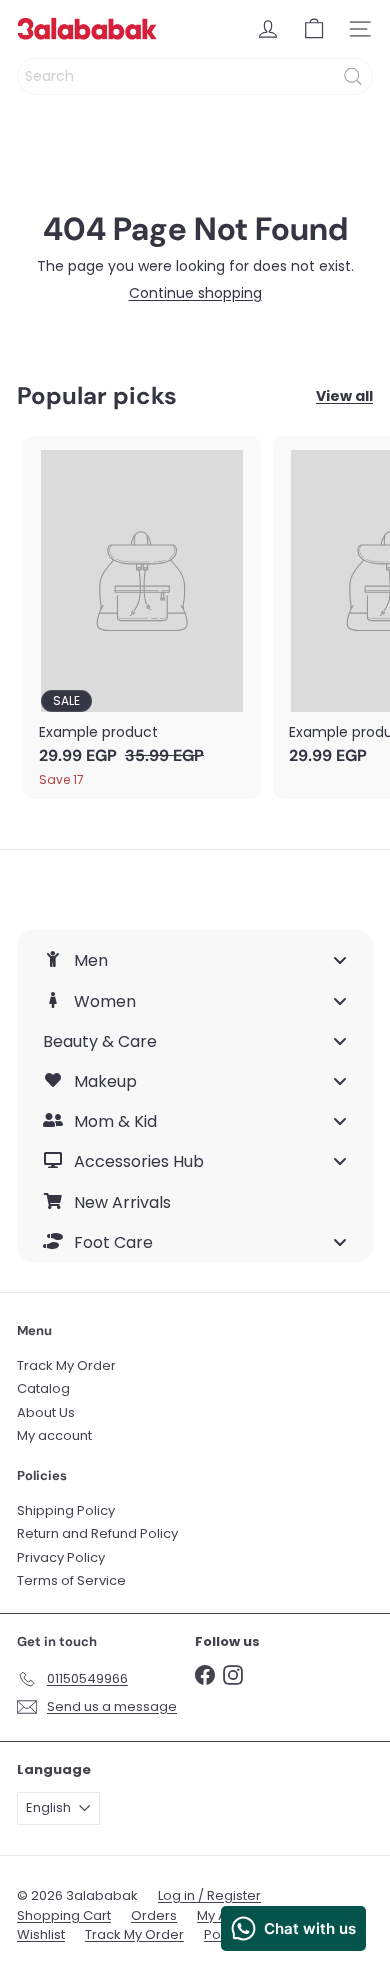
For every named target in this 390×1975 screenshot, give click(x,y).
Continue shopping (195, 293)
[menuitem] (195, 960)
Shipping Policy (66, 1510)
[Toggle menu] (340, 960)
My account (54, 1435)
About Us (46, 1412)
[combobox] (195, 76)
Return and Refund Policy (97, 1533)
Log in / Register (209, 1895)
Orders (154, 1915)
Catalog (43, 1388)
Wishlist (41, 1934)
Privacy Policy (61, 1557)
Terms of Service (71, 1580)
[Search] (353, 76)
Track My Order (66, 1365)
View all (344, 396)
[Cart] (314, 29)
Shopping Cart (64, 1915)
